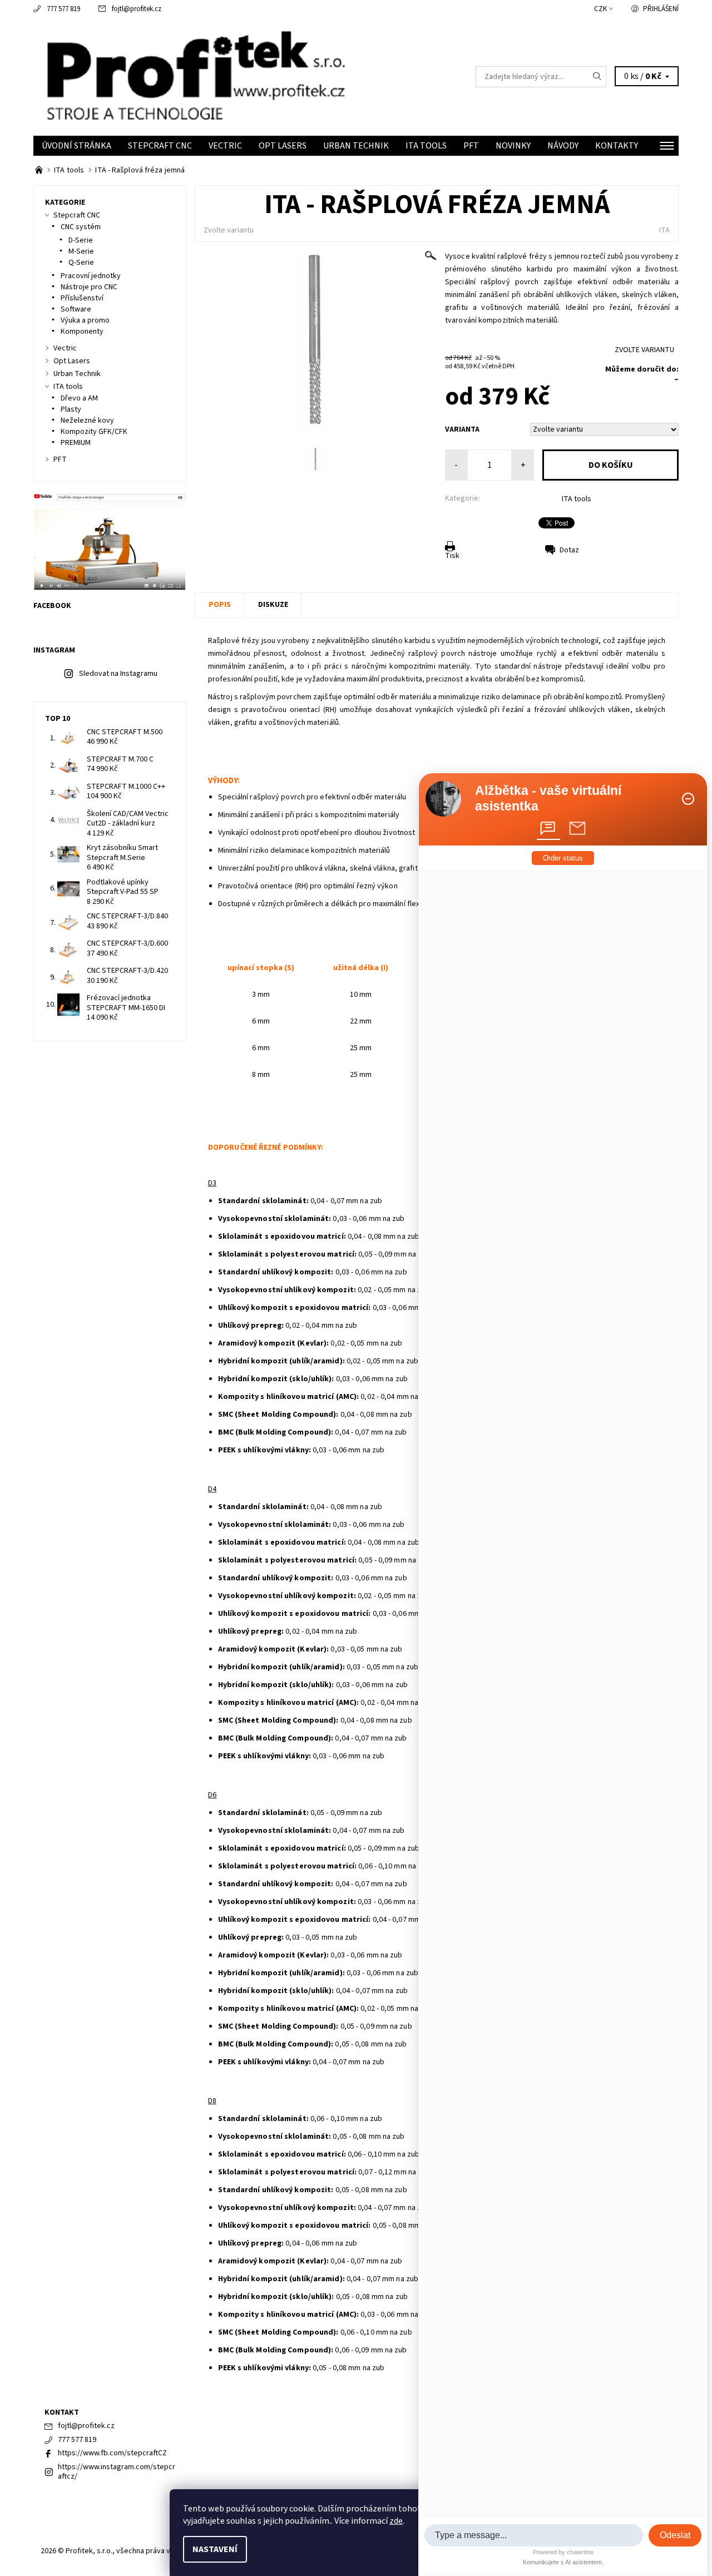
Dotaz (569, 550)
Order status (563, 858)
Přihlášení (661, 9)
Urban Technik (356, 146)
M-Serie (81, 251)
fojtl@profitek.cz (137, 9)
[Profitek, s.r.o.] (195, 76)
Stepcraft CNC (160, 146)
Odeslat (675, 2535)
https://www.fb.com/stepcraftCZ (112, 2453)
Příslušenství (82, 298)
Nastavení (215, 2549)
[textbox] (534, 2535)
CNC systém (81, 227)
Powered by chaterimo (563, 2552)
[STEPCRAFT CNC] (40, 170)
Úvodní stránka (76, 146)
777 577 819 (63, 9)
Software (76, 309)
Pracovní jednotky (91, 276)
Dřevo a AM (79, 398)
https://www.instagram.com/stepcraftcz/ (117, 2472)
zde (396, 2521)
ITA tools (426, 146)
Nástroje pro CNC (89, 287)
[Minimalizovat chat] (688, 799)
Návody (563, 146)
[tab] (548, 828)
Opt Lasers (283, 146)
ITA (664, 230)
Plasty (71, 409)
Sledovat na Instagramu (118, 674)
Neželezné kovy (87, 421)
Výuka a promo (85, 320)
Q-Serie (81, 263)
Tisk (452, 556)
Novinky (513, 146)
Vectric (225, 146)
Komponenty (82, 332)
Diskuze (273, 605)
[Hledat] (597, 77)
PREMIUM (76, 443)
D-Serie (81, 240)
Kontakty (617, 146)
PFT (471, 146)
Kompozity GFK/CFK (94, 432)
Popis (220, 605)
